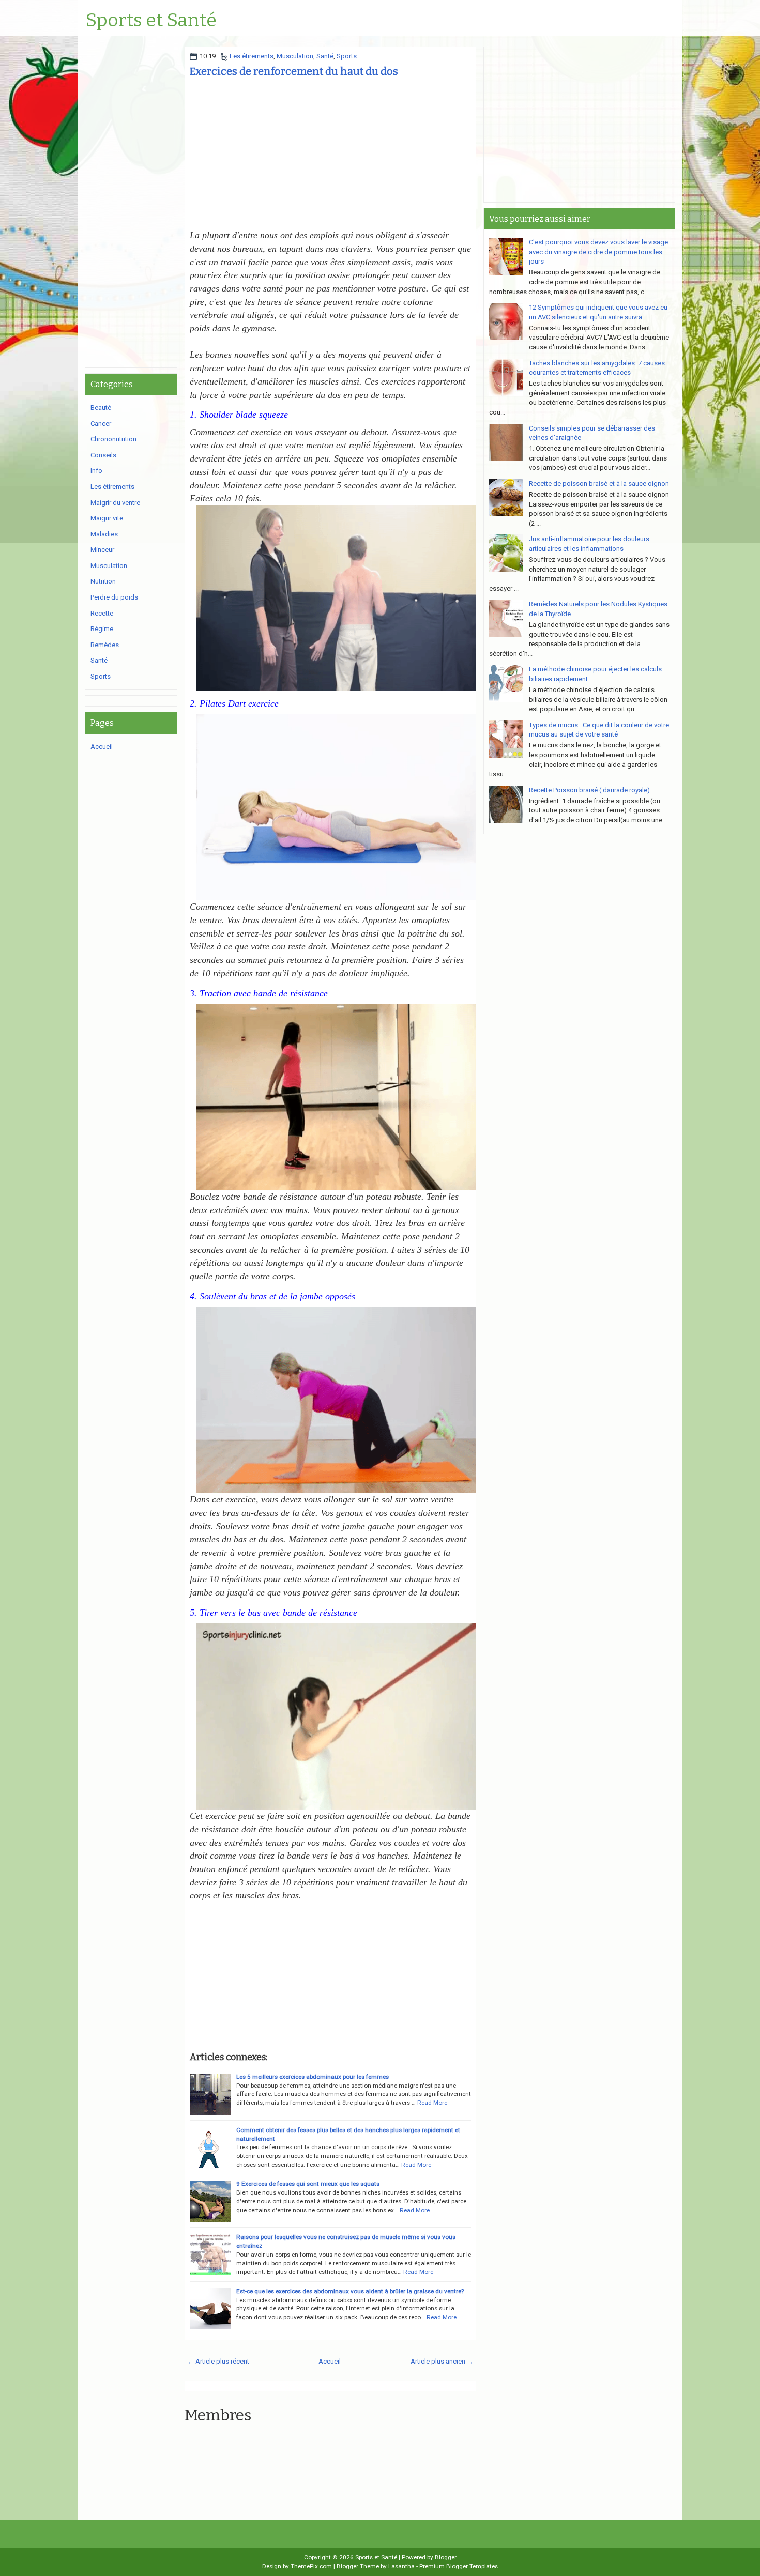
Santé (325, 56)
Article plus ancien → (442, 2361)
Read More (432, 2103)
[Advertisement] (330, 157)
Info (96, 471)
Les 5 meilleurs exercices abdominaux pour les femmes (313, 2077)
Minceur (102, 550)
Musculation (295, 56)
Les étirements (252, 56)
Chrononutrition (113, 439)
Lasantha (401, 2566)
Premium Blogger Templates (459, 2566)
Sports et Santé (151, 21)
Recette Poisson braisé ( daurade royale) (589, 790)
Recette (102, 613)
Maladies (104, 534)
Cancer (101, 424)
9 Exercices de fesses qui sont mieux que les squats (308, 2184)
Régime (102, 629)
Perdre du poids (114, 597)
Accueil (330, 2361)
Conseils (103, 455)
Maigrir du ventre (115, 503)
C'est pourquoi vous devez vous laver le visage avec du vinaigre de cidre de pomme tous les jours (598, 252)
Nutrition (103, 581)
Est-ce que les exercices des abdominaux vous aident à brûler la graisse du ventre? (350, 2291)
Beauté (101, 408)
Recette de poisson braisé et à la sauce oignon (599, 484)
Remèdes (105, 645)
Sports (347, 56)
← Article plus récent (218, 2361)
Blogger (446, 2557)
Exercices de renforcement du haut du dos (294, 71)
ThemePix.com (311, 2566)
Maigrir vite (107, 518)
